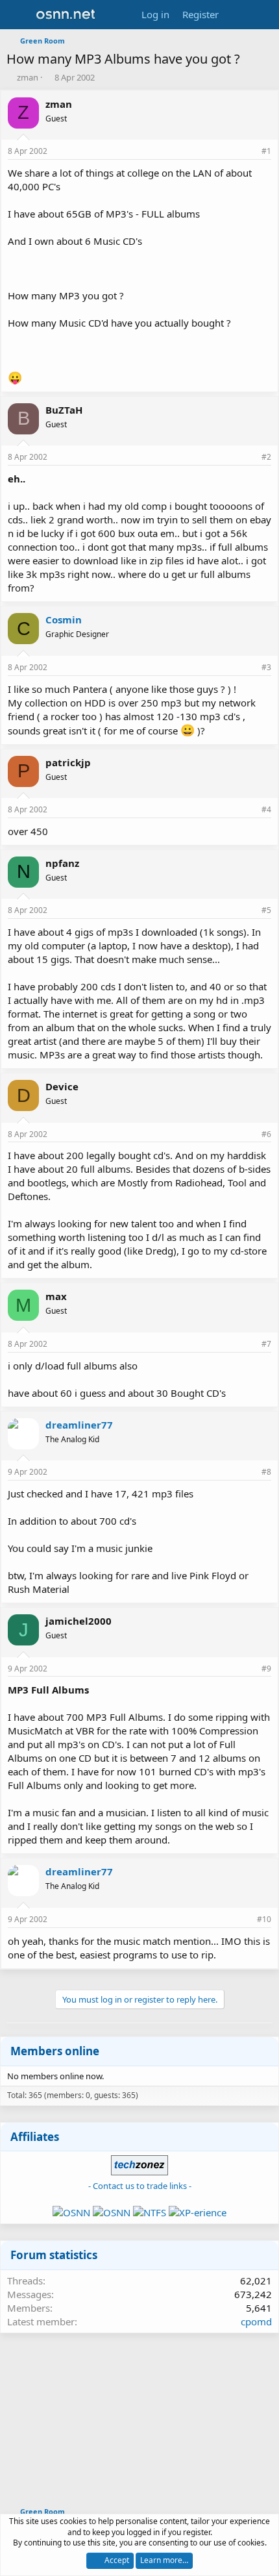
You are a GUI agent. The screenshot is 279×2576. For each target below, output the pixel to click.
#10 (264, 1919)
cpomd (256, 2321)
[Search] (264, 15)
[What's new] (238, 15)
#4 (266, 809)
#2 (266, 457)
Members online (55, 2051)
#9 (266, 1669)
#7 (266, 1344)
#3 (266, 667)
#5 (266, 910)
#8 (266, 1472)
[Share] (249, 152)
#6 (266, 1134)
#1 (266, 151)
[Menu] (18, 15)
